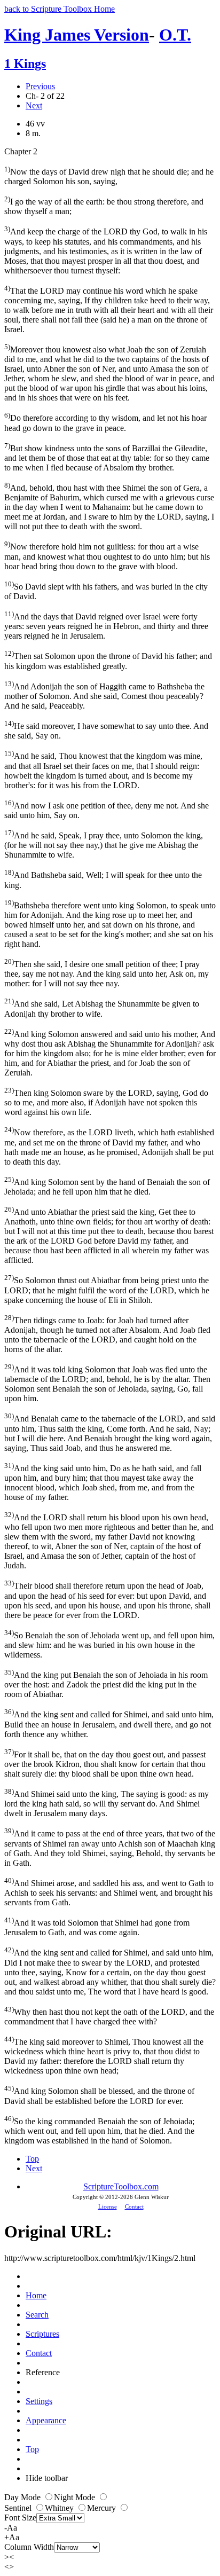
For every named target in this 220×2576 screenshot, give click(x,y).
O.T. (175, 35)
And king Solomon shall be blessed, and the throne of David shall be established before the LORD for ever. (99, 2095)
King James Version (77, 35)
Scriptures (42, 2334)
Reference (43, 2372)
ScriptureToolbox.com (121, 2186)
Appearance (46, 2420)
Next (34, 105)
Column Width (29, 2547)
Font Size (20, 2518)
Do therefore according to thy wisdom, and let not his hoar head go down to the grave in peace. (105, 422)
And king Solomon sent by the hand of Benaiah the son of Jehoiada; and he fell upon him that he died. (107, 1186)
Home (36, 2295)
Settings (39, 2401)
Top (32, 2159)
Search (37, 2315)
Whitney (60, 2508)
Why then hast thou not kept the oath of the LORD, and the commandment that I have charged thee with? (109, 2016)
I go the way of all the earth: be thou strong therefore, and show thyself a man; (104, 205)
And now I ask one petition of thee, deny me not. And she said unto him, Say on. (107, 809)
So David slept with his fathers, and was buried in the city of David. (106, 590)
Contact (134, 2206)
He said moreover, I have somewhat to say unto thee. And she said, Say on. (106, 730)
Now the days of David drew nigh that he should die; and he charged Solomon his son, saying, (109, 175)
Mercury (103, 2508)
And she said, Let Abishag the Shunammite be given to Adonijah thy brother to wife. (102, 1007)
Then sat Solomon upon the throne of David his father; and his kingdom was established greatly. (108, 660)
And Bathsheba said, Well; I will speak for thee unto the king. (103, 879)
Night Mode (76, 2497)
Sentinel (19, 2508)
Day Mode (23, 2497)
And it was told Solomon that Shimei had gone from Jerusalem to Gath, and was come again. (97, 1926)
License (108, 2206)
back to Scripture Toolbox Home (60, 9)
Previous (40, 86)
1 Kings (25, 64)
